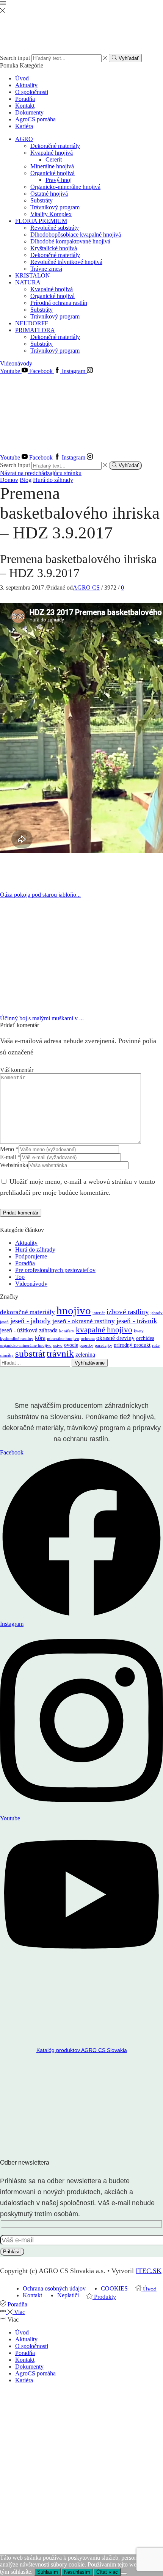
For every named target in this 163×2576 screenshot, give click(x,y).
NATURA (28, 282)
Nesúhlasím (77, 2572)
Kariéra (24, 126)
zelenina (85, 1355)
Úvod (22, 78)
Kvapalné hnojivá (52, 153)
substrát (30, 1353)
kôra (40, 1338)
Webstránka (14, 1165)
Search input (15, 58)
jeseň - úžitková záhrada (29, 1330)
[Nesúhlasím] (124, 2574)
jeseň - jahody (31, 1321)
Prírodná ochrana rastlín (59, 303)
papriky (86, 1345)
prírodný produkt (132, 1345)
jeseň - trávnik (137, 1321)
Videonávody (16, 363)
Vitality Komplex (51, 214)
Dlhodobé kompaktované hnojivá (70, 241)
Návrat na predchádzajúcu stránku (41, 473)
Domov (9, 480)
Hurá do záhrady (53, 480)
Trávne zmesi (46, 269)
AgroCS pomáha (35, 119)
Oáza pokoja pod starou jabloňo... (40, 895)
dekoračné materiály (27, 1312)
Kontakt (25, 106)
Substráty (42, 200)
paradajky (103, 1345)
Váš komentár (17, 1070)
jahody (157, 1313)
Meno (9, 1149)
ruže (156, 1345)
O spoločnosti (32, 92)
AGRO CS (86, 588)
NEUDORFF (32, 323)
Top (20, 1277)
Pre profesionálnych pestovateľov (55, 1270)
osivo (58, 1345)
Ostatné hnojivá (49, 194)
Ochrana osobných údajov (54, 2288)
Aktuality (26, 85)
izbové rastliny (128, 1312)
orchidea (145, 1338)
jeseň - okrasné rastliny (84, 1321)
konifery (67, 1331)
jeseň (4, 1322)
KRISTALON (33, 275)
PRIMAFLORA (35, 330)
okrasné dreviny (115, 1338)
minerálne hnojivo (63, 1339)
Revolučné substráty (55, 228)
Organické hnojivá (53, 173)
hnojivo (74, 1310)
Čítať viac (107, 2572)
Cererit (54, 159)
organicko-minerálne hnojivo (26, 1345)
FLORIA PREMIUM (41, 221)
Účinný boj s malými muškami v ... (42, 1018)
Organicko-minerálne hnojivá (65, 187)
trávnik (60, 1353)
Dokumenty (29, 112)
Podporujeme (31, 1256)
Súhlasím (48, 2572)
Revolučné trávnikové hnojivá (66, 262)
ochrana (88, 1339)
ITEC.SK (149, 2271)
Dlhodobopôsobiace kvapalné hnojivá (76, 235)
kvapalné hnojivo (104, 1330)
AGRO (24, 139)
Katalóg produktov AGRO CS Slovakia (82, 2050)
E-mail (10, 1157)
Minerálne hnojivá (52, 166)
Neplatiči (68, 2295)
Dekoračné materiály (55, 146)
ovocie (71, 1345)
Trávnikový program (55, 207)
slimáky (7, 1355)
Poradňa (25, 99)
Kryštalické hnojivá (54, 248)
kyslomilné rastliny (17, 1339)
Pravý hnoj (59, 180)
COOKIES (114, 2288)
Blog (26, 480)
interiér (99, 1313)
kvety (139, 1331)
